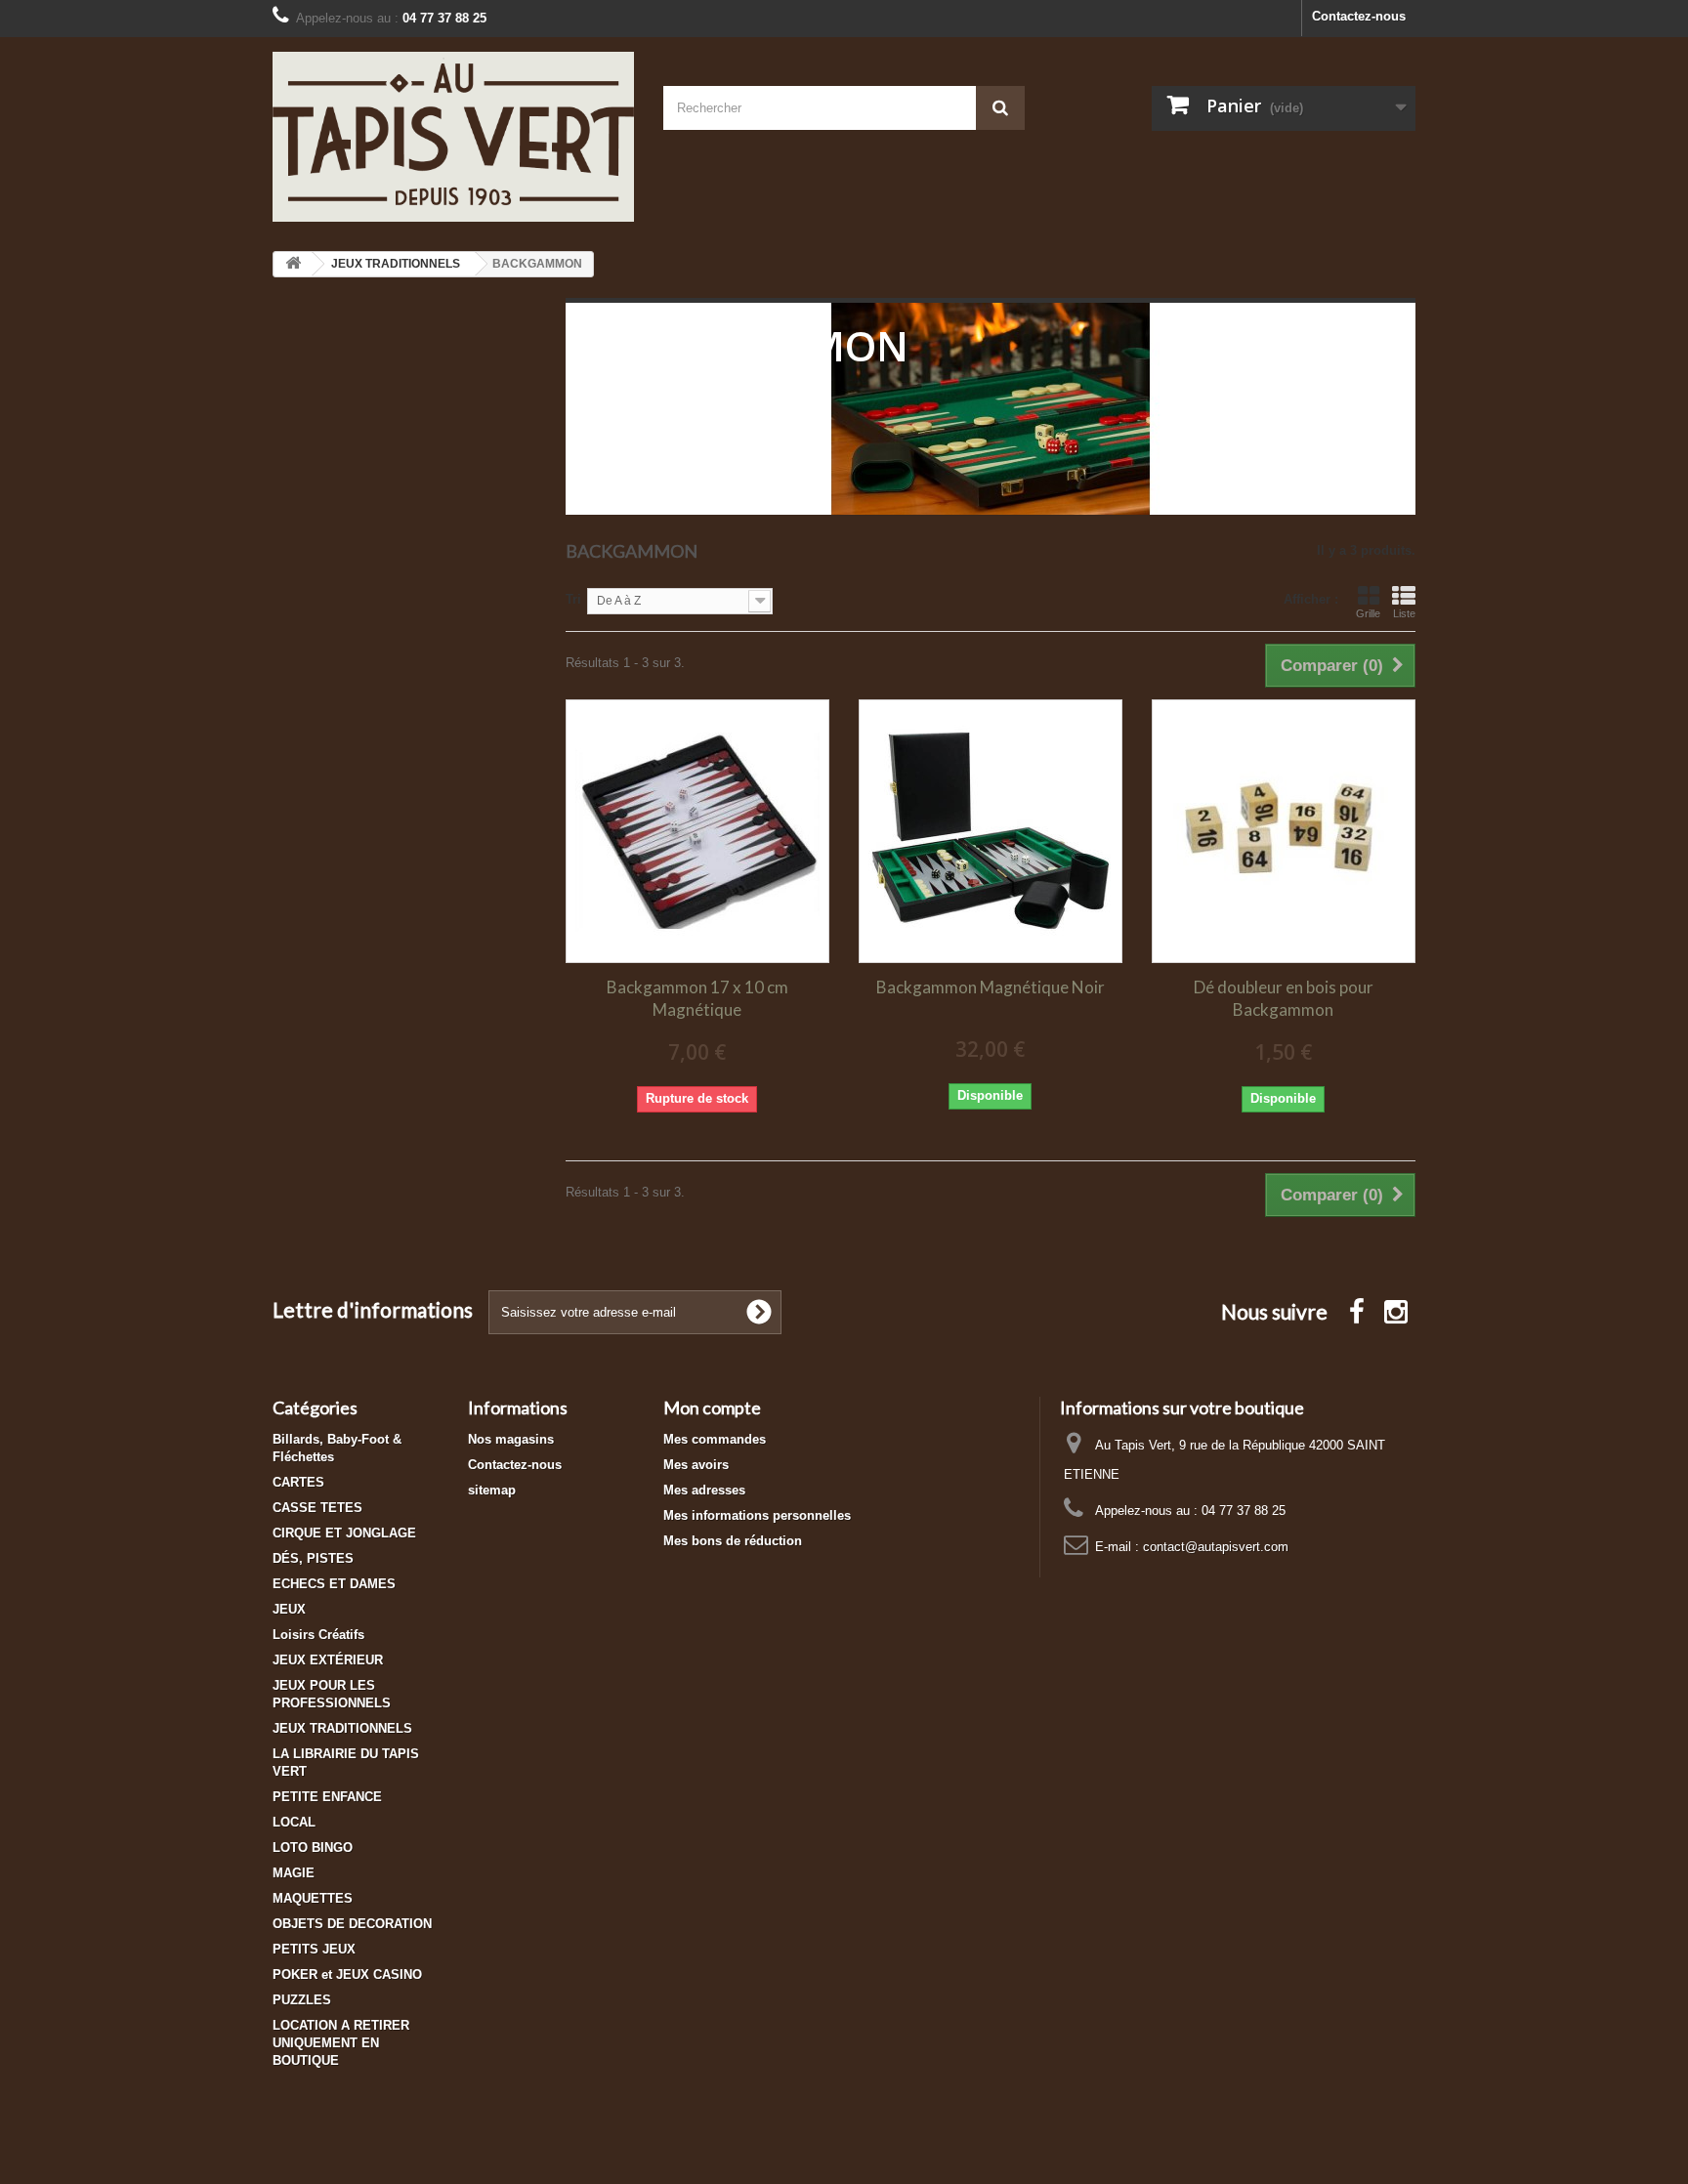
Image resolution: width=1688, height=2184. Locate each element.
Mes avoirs (696, 1465)
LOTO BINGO (313, 1848)
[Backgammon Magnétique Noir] (991, 831)
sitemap (492, 1490)
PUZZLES (302, 2000)
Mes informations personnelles (757, 1515)
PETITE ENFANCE (327, 1797)
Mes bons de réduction (733, 1541)
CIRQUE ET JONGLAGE (344, 1533)
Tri (573, 599)
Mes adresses (704, 1490)
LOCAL (294, 1822)
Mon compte (712, 1407)
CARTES (298, 1482)
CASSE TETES (317, 1508)
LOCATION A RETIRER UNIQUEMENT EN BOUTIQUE (341, 2043)
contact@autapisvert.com (1216, 1547)
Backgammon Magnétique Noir (991, 987)
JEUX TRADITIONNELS (342, 1728)
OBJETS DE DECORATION (352, 1924)
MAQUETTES (313, 1898)
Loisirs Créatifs (318, 1635)
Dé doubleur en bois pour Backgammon (1284, 998)
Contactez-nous (1359, 16)
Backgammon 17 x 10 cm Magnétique (697, 998)
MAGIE (294, 1873)
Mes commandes (715, 1439)
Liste (1404, 613)
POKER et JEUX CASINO (347, 1974)
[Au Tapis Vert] (453, 137)
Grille (1368, 613)
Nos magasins (511, 1439)
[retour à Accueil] (293, 264)
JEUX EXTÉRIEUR (328, 1660)
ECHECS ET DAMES (334, 1584)
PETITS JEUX (314, 1949)
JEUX (289, 1609)
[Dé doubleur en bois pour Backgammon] (1284, 831)
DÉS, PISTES (313, 1558)
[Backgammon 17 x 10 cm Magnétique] (697, 831)
